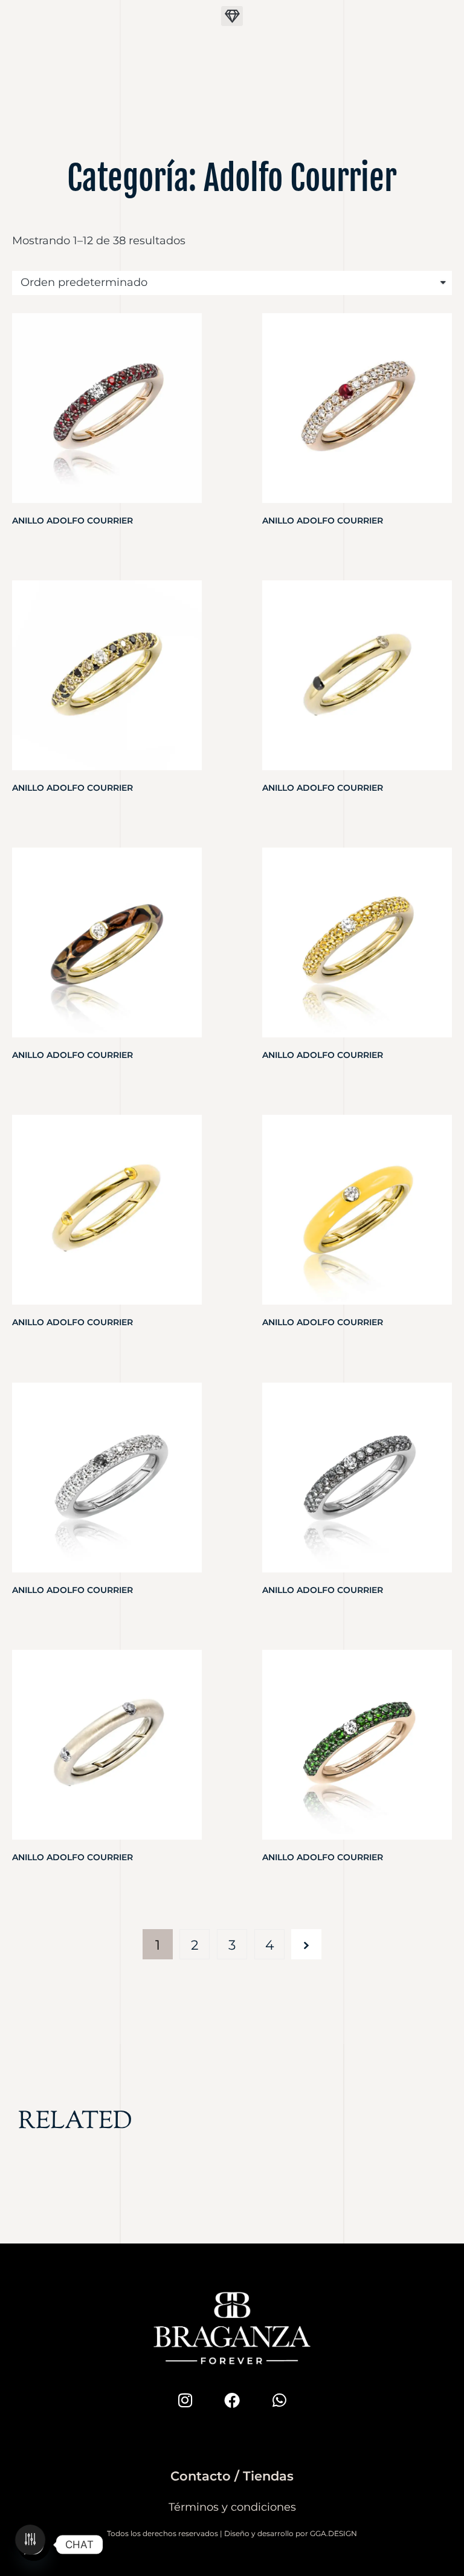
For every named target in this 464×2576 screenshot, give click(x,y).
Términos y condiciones (232, 2507)
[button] (232, 16)
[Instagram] (185, 2400)
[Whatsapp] (279, 2400)
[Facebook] (232, 2400)
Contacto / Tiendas (232, 2476)
